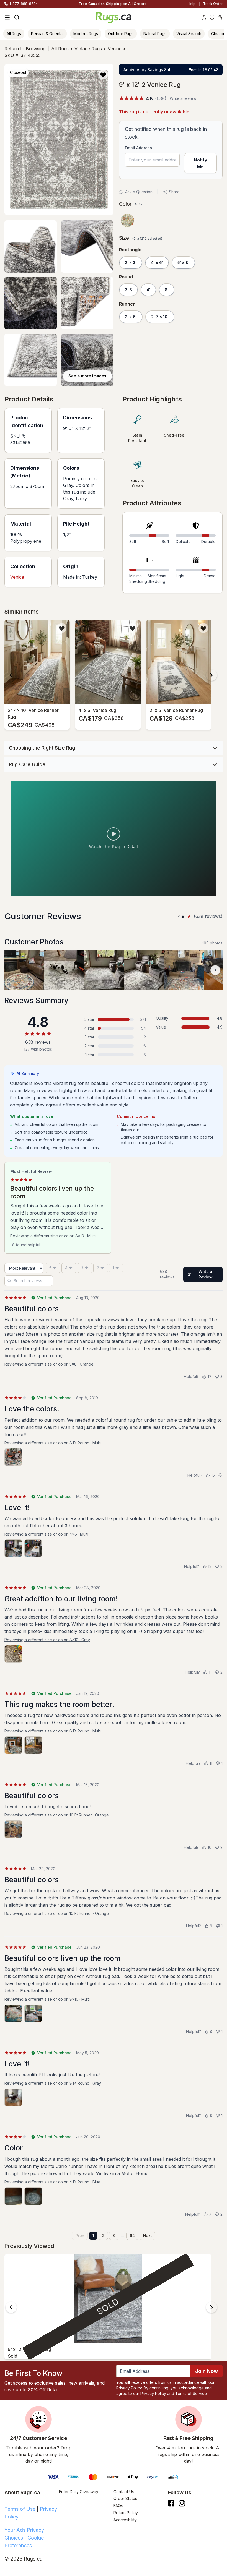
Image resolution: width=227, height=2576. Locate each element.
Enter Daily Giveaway (79, 2492)
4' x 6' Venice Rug (97, 710)
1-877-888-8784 (24, 4)
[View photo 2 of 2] (33, 1548)
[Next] (211, 675)
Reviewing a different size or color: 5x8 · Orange (49, 1364)
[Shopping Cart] (220, 18)
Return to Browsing (25, 49)
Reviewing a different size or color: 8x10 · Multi (53, 1236)
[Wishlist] (212, 18)
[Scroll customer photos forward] (215, 970)
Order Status (125, 2498)
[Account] (204, 18)
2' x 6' (131, 317)
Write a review (183, 98)
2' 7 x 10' (160, 317)
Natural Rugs (155, 34)
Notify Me (200, 163)
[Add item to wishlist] (62, 628)
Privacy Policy (129, 2388)
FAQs (118, 2506)
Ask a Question (139, 192)
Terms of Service (191, 2393)
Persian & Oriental (47, 34)
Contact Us (124, 2492)
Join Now (207, 2371)
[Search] (17, 18)
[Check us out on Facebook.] (171, 2503)
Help (192, 4)
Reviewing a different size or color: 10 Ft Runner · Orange (57, 1815)
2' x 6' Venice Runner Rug (176, 710)
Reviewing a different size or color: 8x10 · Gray (47, 1640)
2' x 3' (131, 263)
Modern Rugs (86, 34)
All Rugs (14, 34)
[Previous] (11, 675)
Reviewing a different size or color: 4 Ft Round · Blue (52, 2182)
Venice (115, 49)
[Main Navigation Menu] (7, 18)
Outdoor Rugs (121, 34)
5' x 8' (183, 263)
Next (147, 2236)
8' (167, 290)
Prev (80, 2236)
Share (174, 192)
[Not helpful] (220, 1475)
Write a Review (206, 1274)
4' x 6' (157, 263)
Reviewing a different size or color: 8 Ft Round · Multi (53, 1443)
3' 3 (128, 290)
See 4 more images (87, 376)
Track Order (213, 4)
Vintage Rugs (88, 49)
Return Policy (126, 2513)
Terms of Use (20, 2509)
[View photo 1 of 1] (13, 1457)
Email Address (138, 148)
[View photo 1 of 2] (13, 1548)
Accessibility (125, 2520)
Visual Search (189, 34)
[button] (103, 75)
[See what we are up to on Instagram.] (182, 2503)
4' (148, 290)
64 (132, 2236)
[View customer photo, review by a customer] (24, 970)
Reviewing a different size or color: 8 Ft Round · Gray (53, 2083)
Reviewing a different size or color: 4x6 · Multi (46, 1534)
